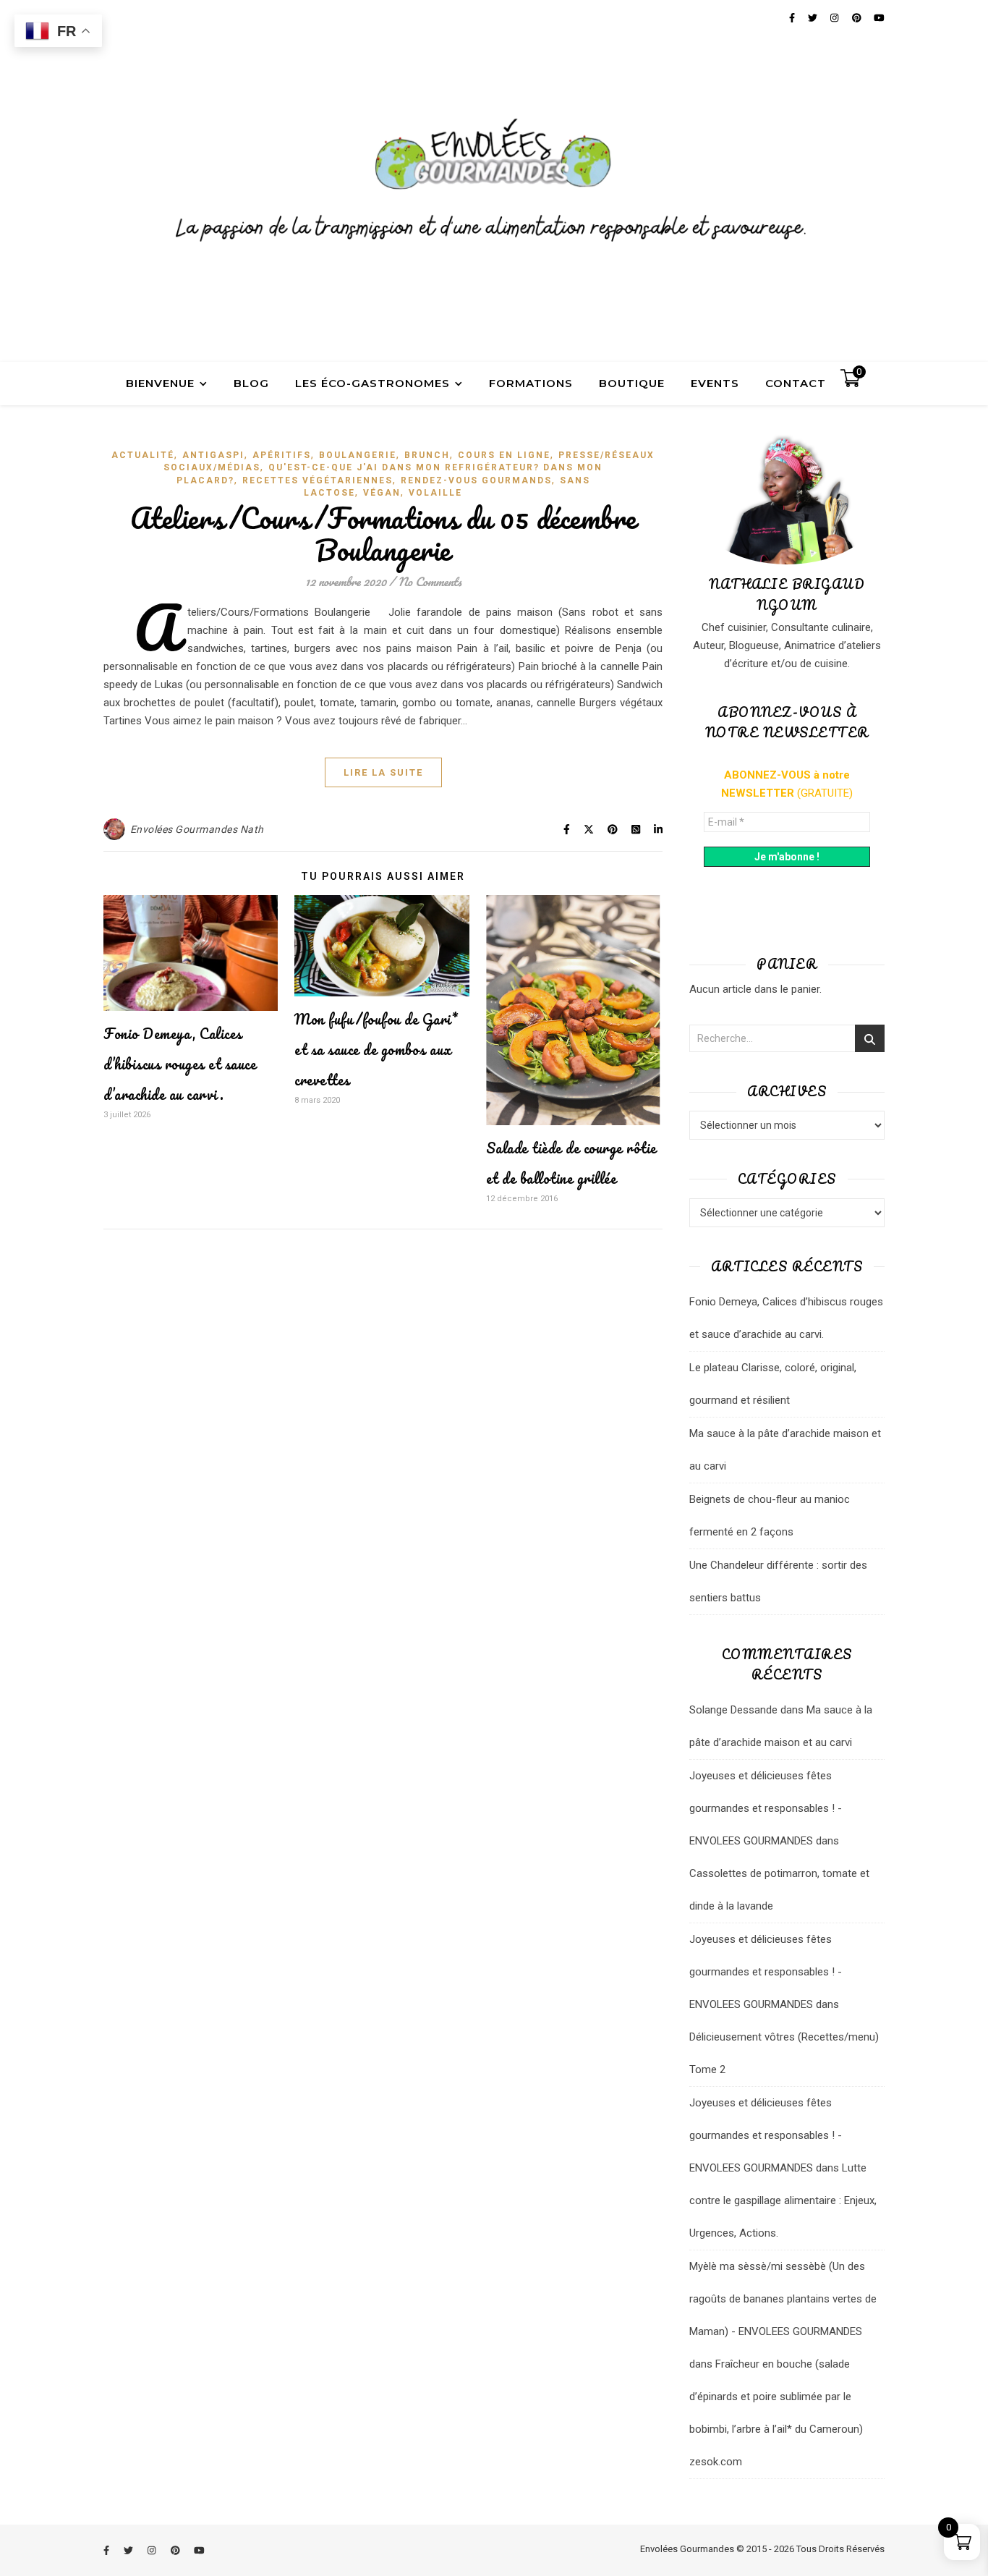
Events (715, 383)
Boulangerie (358, 455)
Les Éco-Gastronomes (372, 383)
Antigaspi (213, 455)
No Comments (430, 581)
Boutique (632, 383)
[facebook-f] (107, 2550)
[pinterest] (176, 2550)
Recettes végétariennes (318, 480)
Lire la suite (383, 772)
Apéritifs (282, 455)
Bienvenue (160, 383)
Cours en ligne (504, 455)
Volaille (435, 493)
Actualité (143, 455)
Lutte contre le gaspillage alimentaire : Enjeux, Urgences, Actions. (783, 2200)
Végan (382, 493)
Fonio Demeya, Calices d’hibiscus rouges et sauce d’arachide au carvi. (180, 1064)
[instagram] (153, 2550)
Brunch (427, 455)
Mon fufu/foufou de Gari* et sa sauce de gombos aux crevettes (376, 1050)
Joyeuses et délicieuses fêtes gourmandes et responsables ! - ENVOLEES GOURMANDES (766, 1808)
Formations (531, 383)
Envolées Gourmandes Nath (197, 829)
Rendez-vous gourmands (476, 480)
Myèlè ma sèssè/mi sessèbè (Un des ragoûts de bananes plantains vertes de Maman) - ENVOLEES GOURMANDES (783, 2299)
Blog (251, 383)
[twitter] (129, 2550)
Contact (796, 383)
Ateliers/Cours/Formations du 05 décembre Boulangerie (383, 534)
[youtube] (199, 2550)
